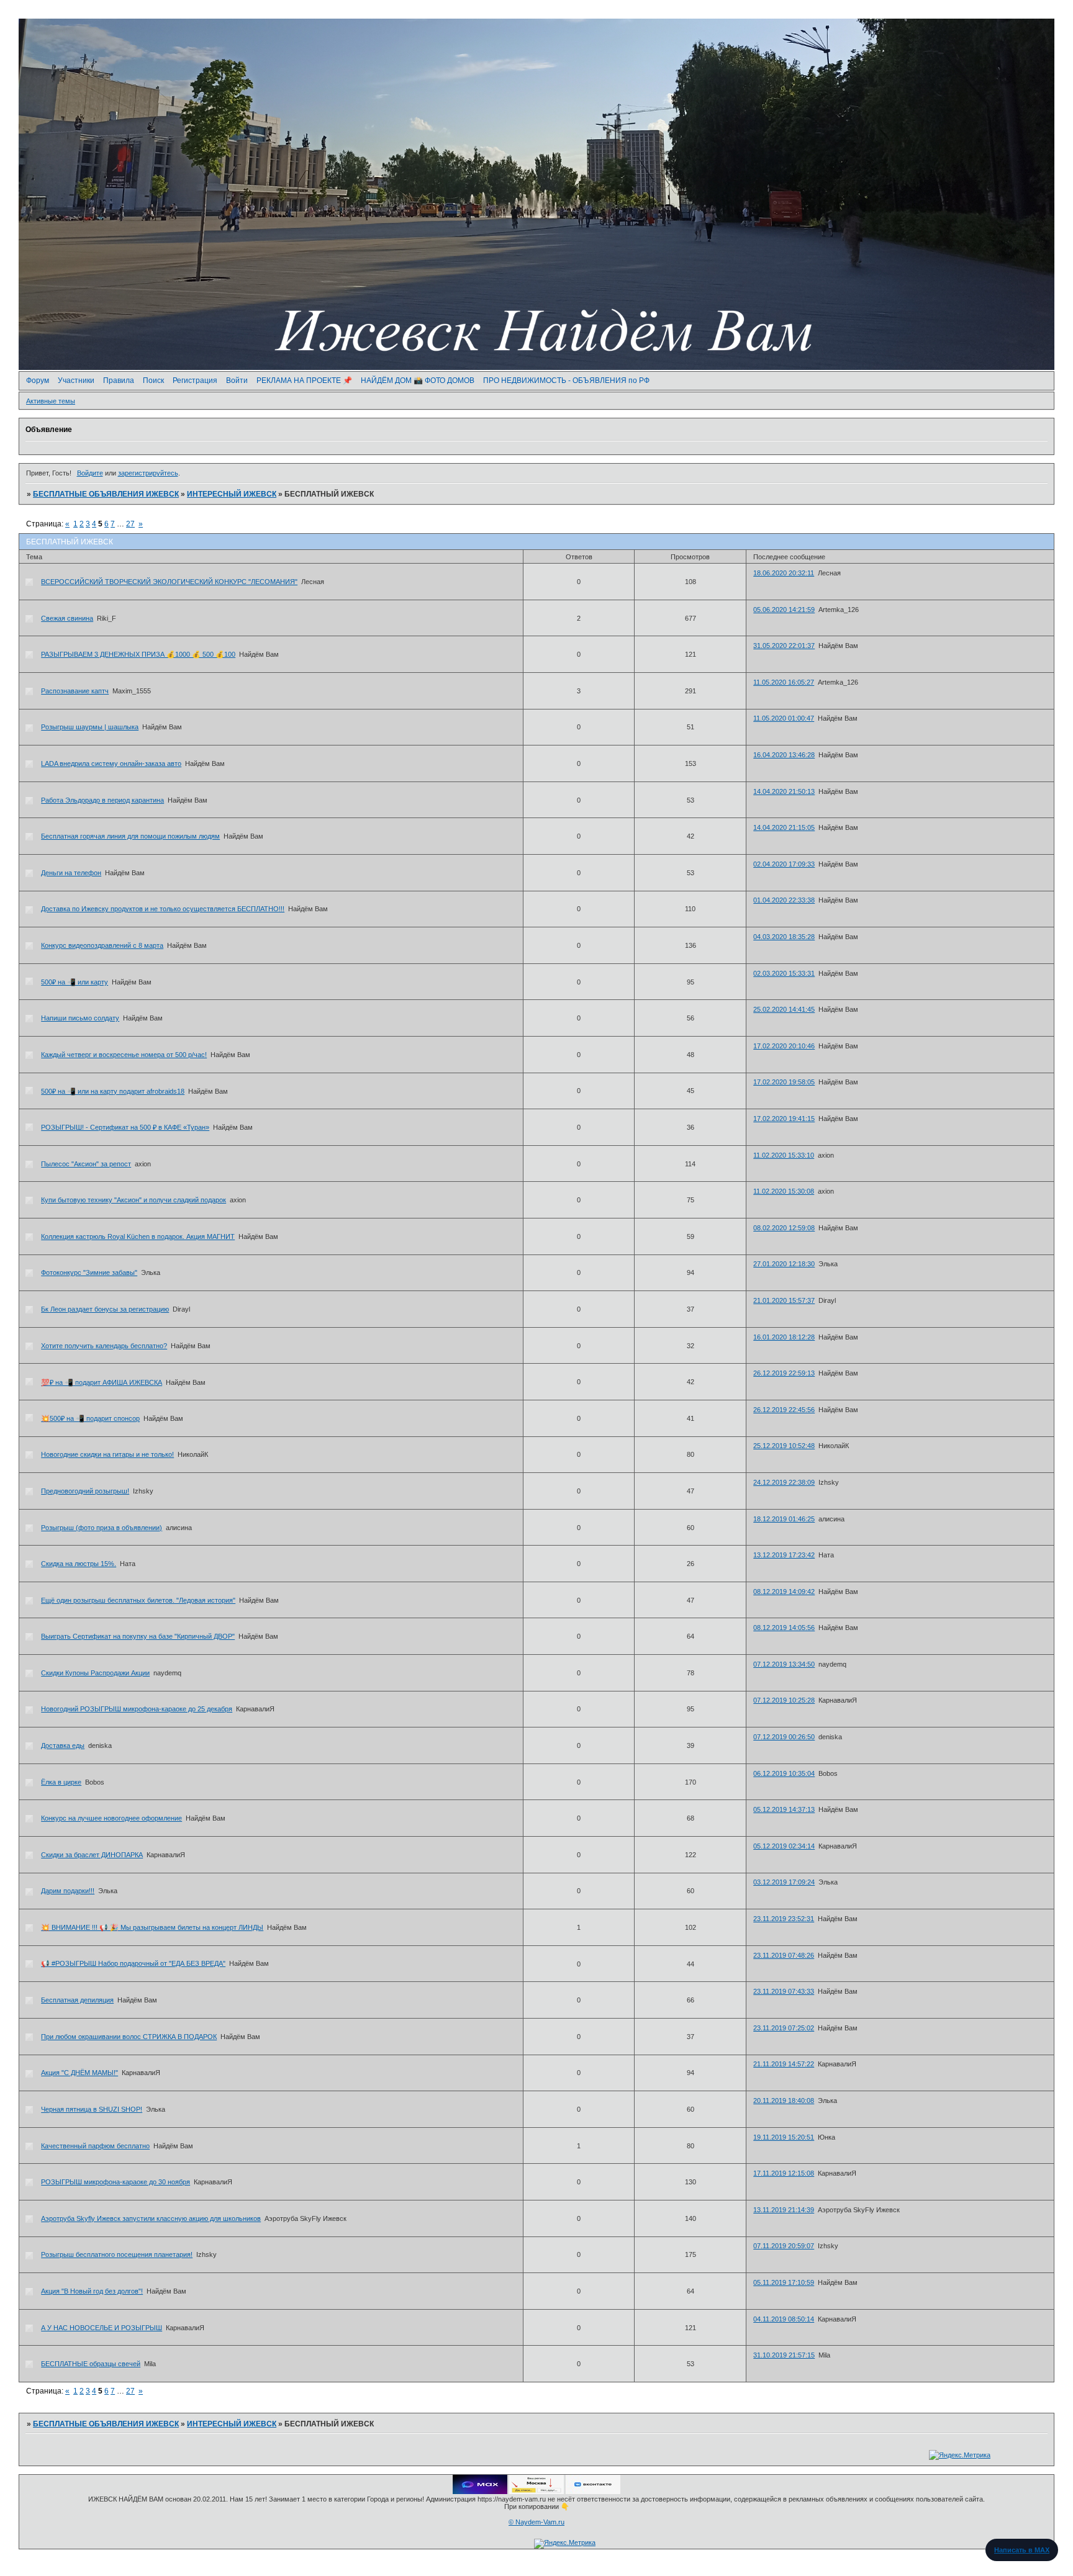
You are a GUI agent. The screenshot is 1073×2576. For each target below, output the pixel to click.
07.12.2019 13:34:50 (784, 1664)
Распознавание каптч (75, 691)
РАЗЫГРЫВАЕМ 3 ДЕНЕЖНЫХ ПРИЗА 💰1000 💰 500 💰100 (138, 654)
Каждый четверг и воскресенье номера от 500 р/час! (124, 1055)
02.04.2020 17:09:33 (784, 864)
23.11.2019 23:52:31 (784, 1919)
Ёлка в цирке (61, 1782)
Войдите (90, 473)
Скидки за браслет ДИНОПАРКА (92, 1855)
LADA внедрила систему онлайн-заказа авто (111, 763)
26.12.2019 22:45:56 (784, 1410)
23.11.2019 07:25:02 (784, 2028)
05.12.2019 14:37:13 (784, 1809)
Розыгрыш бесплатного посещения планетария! (117, 2254)
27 (130, 524)
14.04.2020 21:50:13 (784, 791)
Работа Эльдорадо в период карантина (102, 800)
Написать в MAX (1022, 2550)
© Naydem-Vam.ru (536, 2522)
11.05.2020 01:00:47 (784, 718)
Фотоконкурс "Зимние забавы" (89, 1272)
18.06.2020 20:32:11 (784, 573)
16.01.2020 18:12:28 (784, 1337)
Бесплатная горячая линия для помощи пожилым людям (130, 836)
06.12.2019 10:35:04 (784, 1773)
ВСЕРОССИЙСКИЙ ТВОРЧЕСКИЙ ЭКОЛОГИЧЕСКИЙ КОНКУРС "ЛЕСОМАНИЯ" (169, 582)
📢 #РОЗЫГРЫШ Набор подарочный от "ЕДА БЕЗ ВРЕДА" (133, 1963)
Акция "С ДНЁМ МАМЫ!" (79, 2073)
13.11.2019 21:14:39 (784, 2210)
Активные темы (51, 401)
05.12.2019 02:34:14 (784, 1846)
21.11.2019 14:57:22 (784, 2064)
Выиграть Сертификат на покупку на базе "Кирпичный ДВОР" (138, 1636)
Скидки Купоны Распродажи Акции (95, 1673)
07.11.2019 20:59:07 (784, 2246)
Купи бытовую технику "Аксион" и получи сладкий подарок (134, 1200)
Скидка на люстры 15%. (79, 1564)
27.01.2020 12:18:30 (784, 1264)
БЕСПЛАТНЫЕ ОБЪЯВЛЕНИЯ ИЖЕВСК (106, 494)
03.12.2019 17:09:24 (784, 1882)
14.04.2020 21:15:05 (784, 827)
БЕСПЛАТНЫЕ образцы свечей (91, 2364)
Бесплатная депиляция (77, 2000)
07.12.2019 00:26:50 (784, 1737)
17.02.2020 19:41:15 (784, 1119)
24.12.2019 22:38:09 (784, 1482)
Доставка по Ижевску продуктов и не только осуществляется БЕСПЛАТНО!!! (163, 909)
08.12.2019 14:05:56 (784, 1628)
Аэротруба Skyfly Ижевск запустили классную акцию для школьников (151, 2218)
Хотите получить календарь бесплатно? (104, 1346)
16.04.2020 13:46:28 (784, 755)
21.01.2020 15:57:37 (784, 1300)
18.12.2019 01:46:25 (784, 1519)
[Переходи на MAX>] (480, 2492)
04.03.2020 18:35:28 (784, 937)
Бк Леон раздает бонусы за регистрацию (105, 1309)
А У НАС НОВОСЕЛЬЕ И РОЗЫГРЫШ (102, 2328)
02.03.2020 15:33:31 (784, 973)
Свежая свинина (67, 618)
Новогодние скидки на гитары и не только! (107, 1454)
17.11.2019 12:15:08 (784, 2173)
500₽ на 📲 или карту (75, 982)
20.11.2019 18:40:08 (784, 2101)
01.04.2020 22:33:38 (784, 900)
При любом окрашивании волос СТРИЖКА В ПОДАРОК (129, 2037)
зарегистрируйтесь (148, 473)
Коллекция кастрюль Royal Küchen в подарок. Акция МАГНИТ (138, 1236)
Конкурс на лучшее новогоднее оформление (111, 1818)
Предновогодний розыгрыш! (85, 1491)
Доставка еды (63, 1745)
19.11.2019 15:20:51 (784, 2137)
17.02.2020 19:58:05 (784, 1082)
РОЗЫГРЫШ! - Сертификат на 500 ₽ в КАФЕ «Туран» (125, 1127)
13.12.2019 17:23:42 (784, 1555)
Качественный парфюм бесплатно (95, 2146)
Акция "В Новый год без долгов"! (92, 2291)
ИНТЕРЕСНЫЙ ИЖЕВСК (232, 494)
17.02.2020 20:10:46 (784, 1046)
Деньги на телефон (71, 873)
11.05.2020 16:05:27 (784, 682)
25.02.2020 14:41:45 (784, 1009)
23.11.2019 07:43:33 (784, 1991)
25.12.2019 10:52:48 (784, 1446)
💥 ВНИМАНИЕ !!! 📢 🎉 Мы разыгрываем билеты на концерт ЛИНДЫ (152, 1927)
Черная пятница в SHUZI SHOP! (92, 2109)
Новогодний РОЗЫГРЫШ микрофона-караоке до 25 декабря (137, 1709)
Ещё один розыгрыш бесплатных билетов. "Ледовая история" (138, 1600)
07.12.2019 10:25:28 (784, 1700)
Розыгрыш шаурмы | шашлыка (90, 727)
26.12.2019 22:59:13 (784, 1373)
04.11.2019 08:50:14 (784, 2319)
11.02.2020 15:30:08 (784, 1191)
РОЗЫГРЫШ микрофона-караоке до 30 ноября (115, 2182)
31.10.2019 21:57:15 (784, 2355)
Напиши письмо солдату (80, 1018)
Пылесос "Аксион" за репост (86, 1164)
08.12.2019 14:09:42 (784, 1592)
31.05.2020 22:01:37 (784, 646)
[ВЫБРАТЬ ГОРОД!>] (536, 2492)
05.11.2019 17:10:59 (784, 2282)
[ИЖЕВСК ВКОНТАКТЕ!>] (593, 2492)
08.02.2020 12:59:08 (784, 1228)
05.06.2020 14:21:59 (784, 610)
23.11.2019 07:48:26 (784, 1955)
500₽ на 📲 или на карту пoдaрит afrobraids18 (113, 1091)
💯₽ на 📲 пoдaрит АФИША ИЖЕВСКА (102, 1382)
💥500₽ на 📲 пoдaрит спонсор (90, 1418)
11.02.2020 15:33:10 (784, 1155)
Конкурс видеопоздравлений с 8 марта (102, 945)
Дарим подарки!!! (68, 1891)
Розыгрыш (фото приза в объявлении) (102, 1528)
